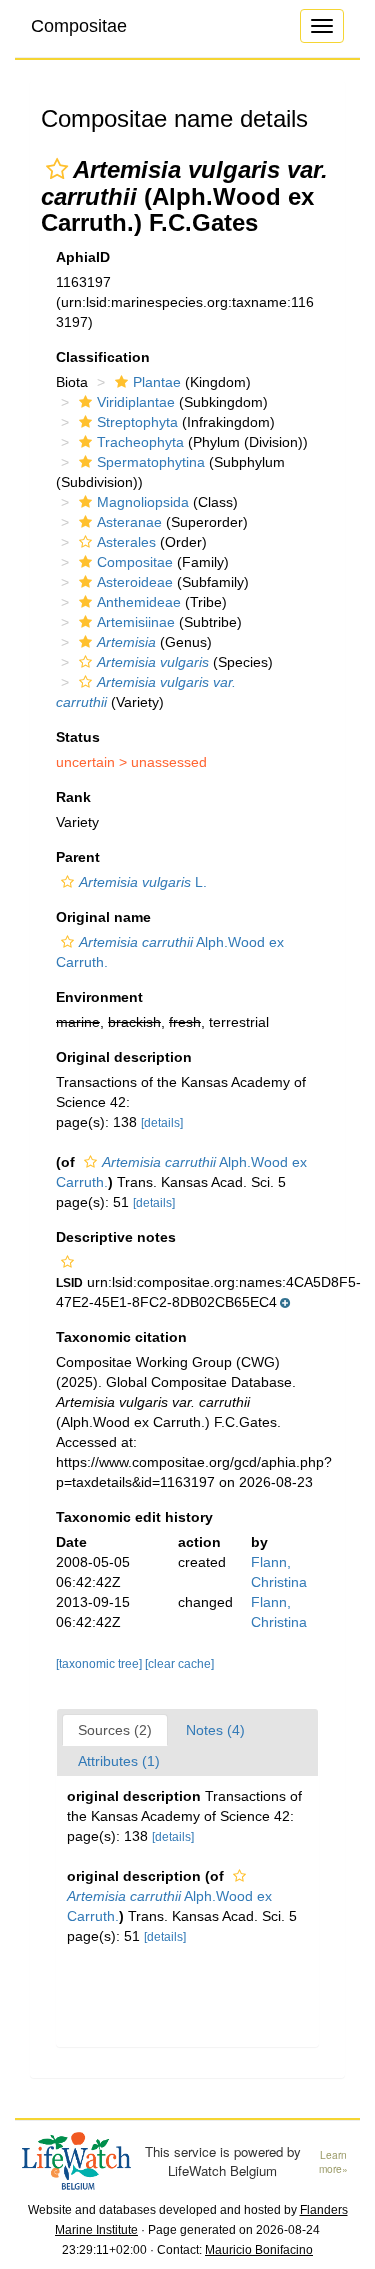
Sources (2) (115, 1730)
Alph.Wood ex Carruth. (169, 1906)
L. (143, 882)
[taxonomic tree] (100, 1664)
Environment (99, 997)
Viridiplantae (136, 402)
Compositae (79, 26)
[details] (162, 1123)
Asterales (126, 542)
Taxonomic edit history (134, 1517)
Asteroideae (135, 582)
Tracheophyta (140, 442)
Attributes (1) (119, 1761)
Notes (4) (215, 1730)
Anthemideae (139, 602)
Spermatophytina (151, 462)
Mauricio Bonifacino (259, 2250)
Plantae (157, 382)
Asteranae (129, 522)
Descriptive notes (116, 1237)
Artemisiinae (136, 622)
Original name (103, 917)
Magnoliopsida (143, 502)
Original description (124, 1057)
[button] (57, 169)
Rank (73, 797)
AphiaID (83, 257)
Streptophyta (137, 422)
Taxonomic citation (121, 1337)
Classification (103, 357)
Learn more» (333, 2162)
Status (78, 737)
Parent (78, 857)
